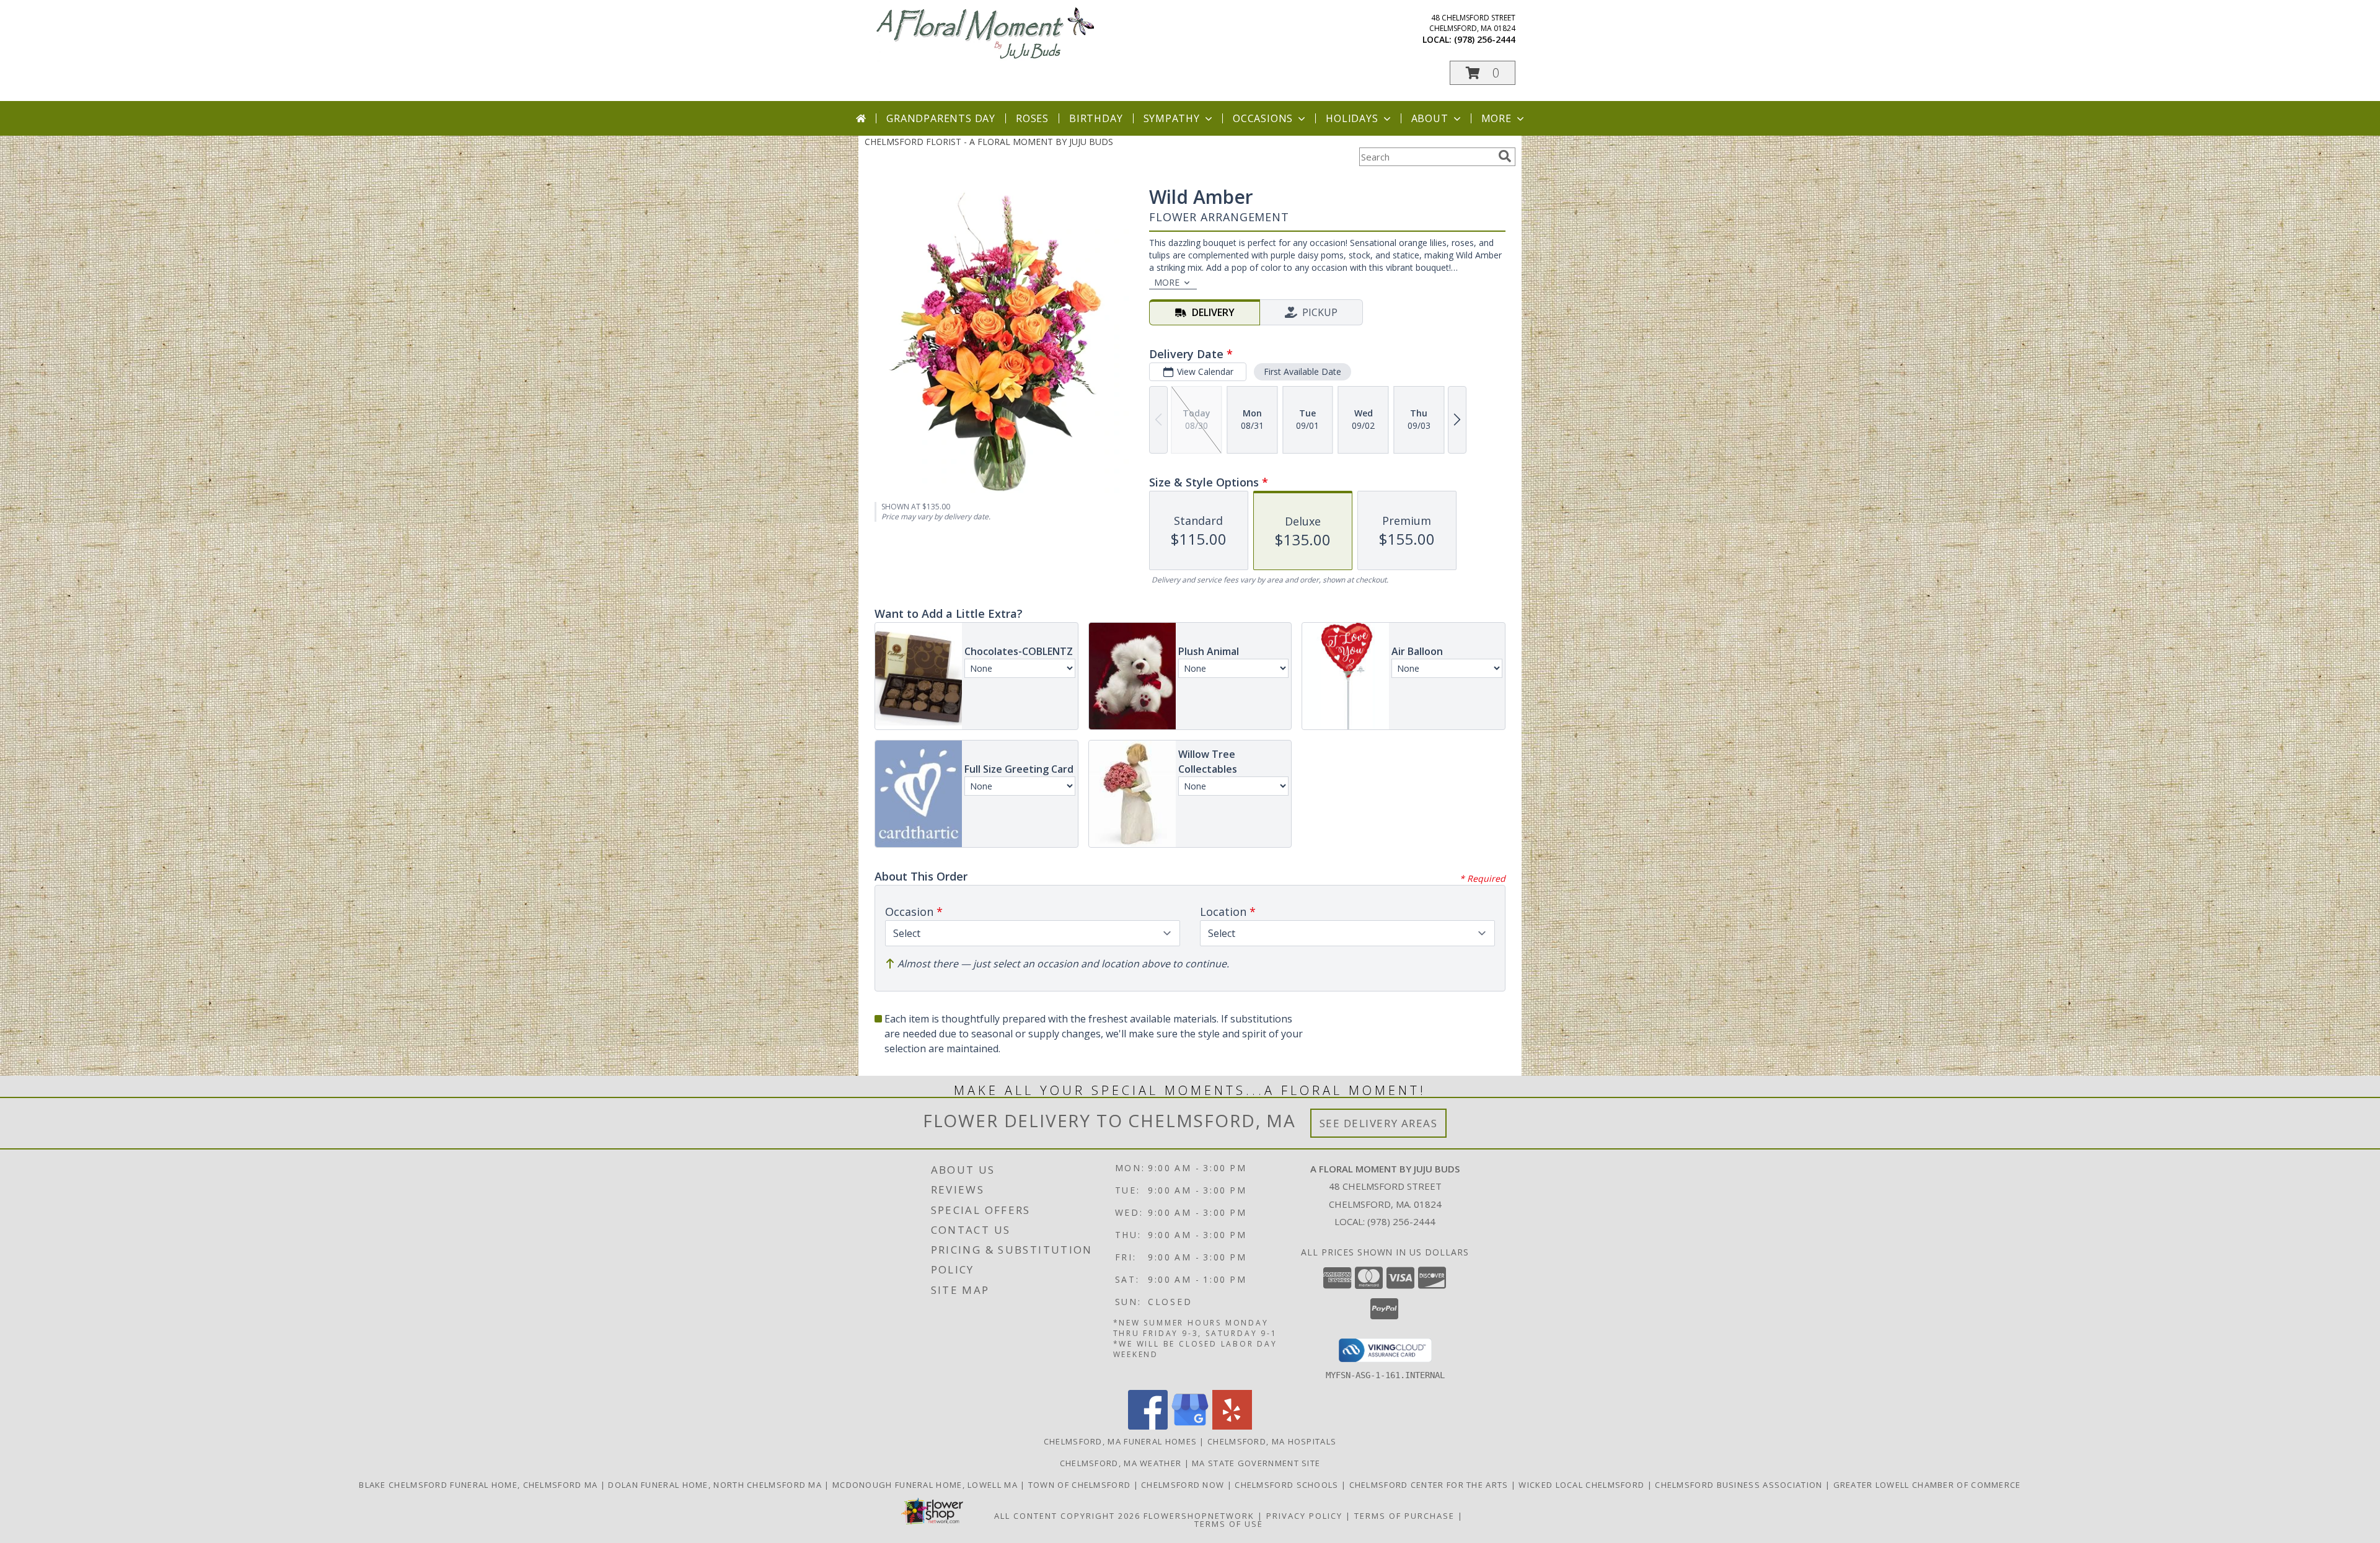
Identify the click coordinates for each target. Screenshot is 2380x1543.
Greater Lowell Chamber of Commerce (1927, 1485)
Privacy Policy (1304, 1516)
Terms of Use (1229, 1524)
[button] (1483, 73)
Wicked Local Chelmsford (1583, 1485)
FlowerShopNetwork (1199, 1516)
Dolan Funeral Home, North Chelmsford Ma (716, 1485)
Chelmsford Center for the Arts (1430, 1485)
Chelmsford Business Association (1740, 1485)
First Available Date (1302, 371)
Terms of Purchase (1404, 1516)
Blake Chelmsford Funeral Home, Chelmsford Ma (480, 1485)
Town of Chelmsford (1081, 1485)
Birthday (1096, 118)
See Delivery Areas (1379, 1123)
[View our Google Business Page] (1190, 1426)
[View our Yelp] (1232, 1426)
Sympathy (1172, 118)
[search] (1505, 156)
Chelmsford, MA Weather (1121, 1463)
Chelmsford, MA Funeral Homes (1120, 1441)
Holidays (1352, 118)
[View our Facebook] (1148, 1426)
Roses (1032, 118)
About (1430, 118)
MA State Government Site (1256, 1463)
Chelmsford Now (1184, 1485)
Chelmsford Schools (1288, 1485)
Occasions (1263, 118)
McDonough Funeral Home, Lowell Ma (926, 1485)
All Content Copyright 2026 (1067, 1516)
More (1496, 118)
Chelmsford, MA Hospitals (1272, 1441)
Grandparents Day (941, 118)
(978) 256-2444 (1485, 39)
